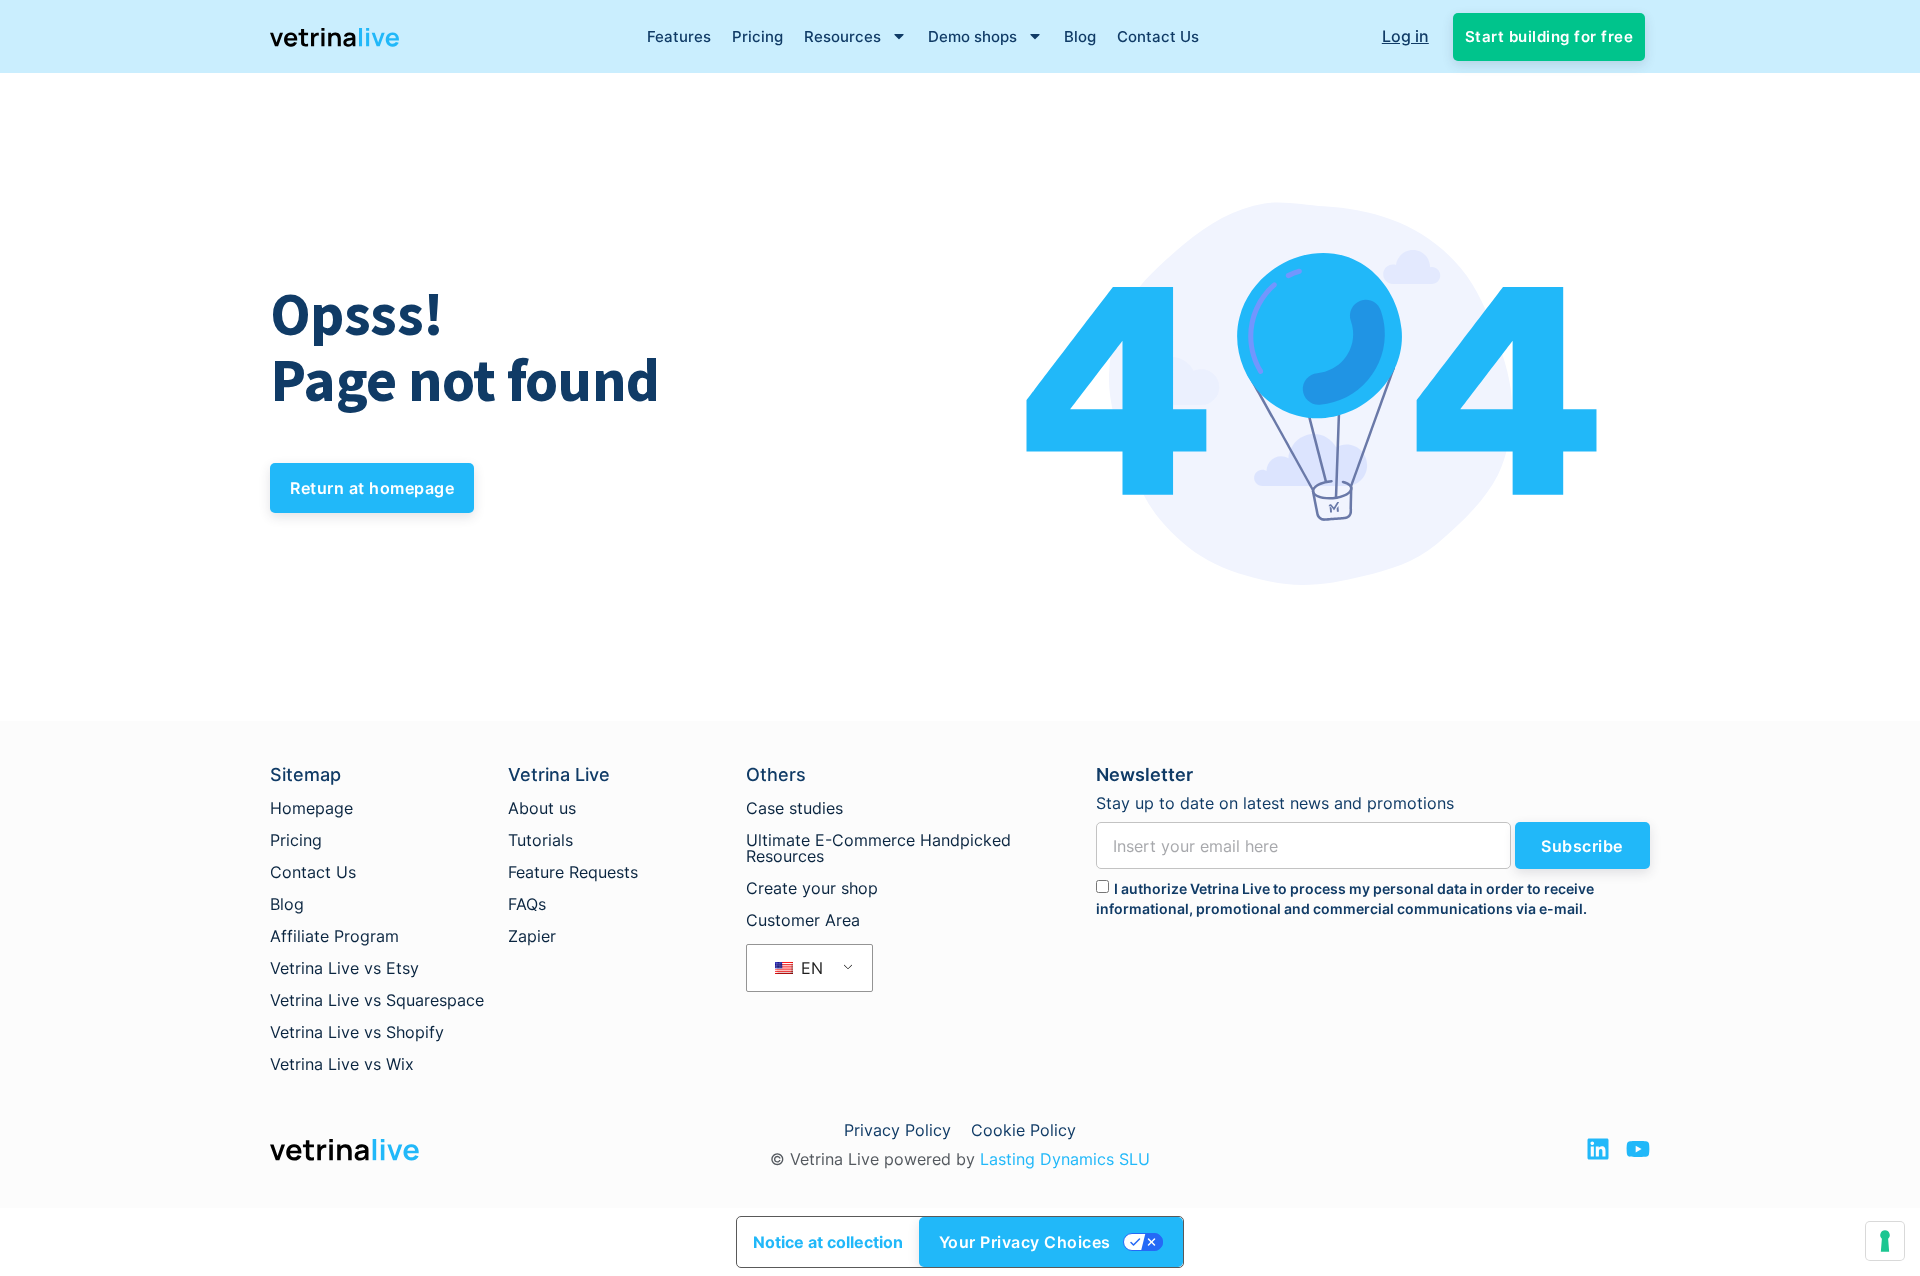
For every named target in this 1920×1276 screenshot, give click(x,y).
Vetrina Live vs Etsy (344, 968)
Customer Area (803, 920)
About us (542, 808)
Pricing (757, 36)
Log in (1405, 36)
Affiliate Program (334, 936)
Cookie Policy (1023, 1130)
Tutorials (540, 840)
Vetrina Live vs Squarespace (377, 1000)
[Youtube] (1638, 1149)
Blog (1080, 36)
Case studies (794, 808)
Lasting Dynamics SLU (1065, 1159)
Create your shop (812, 888)
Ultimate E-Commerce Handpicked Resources (878, 848)
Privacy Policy (897, 1130)
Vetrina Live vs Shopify (357, 1032)
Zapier (532, 936)
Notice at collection (828, 1242)
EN (809, 968)
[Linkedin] (1598, 1149)
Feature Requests (573, 872)
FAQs (527, 904)
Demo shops (972, 36)
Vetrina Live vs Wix (342, 1064)
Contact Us (1158, 36)
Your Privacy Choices (1025, 1242)
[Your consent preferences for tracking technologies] (1885, 1241)
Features (679, 36)
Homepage (311, 808)
